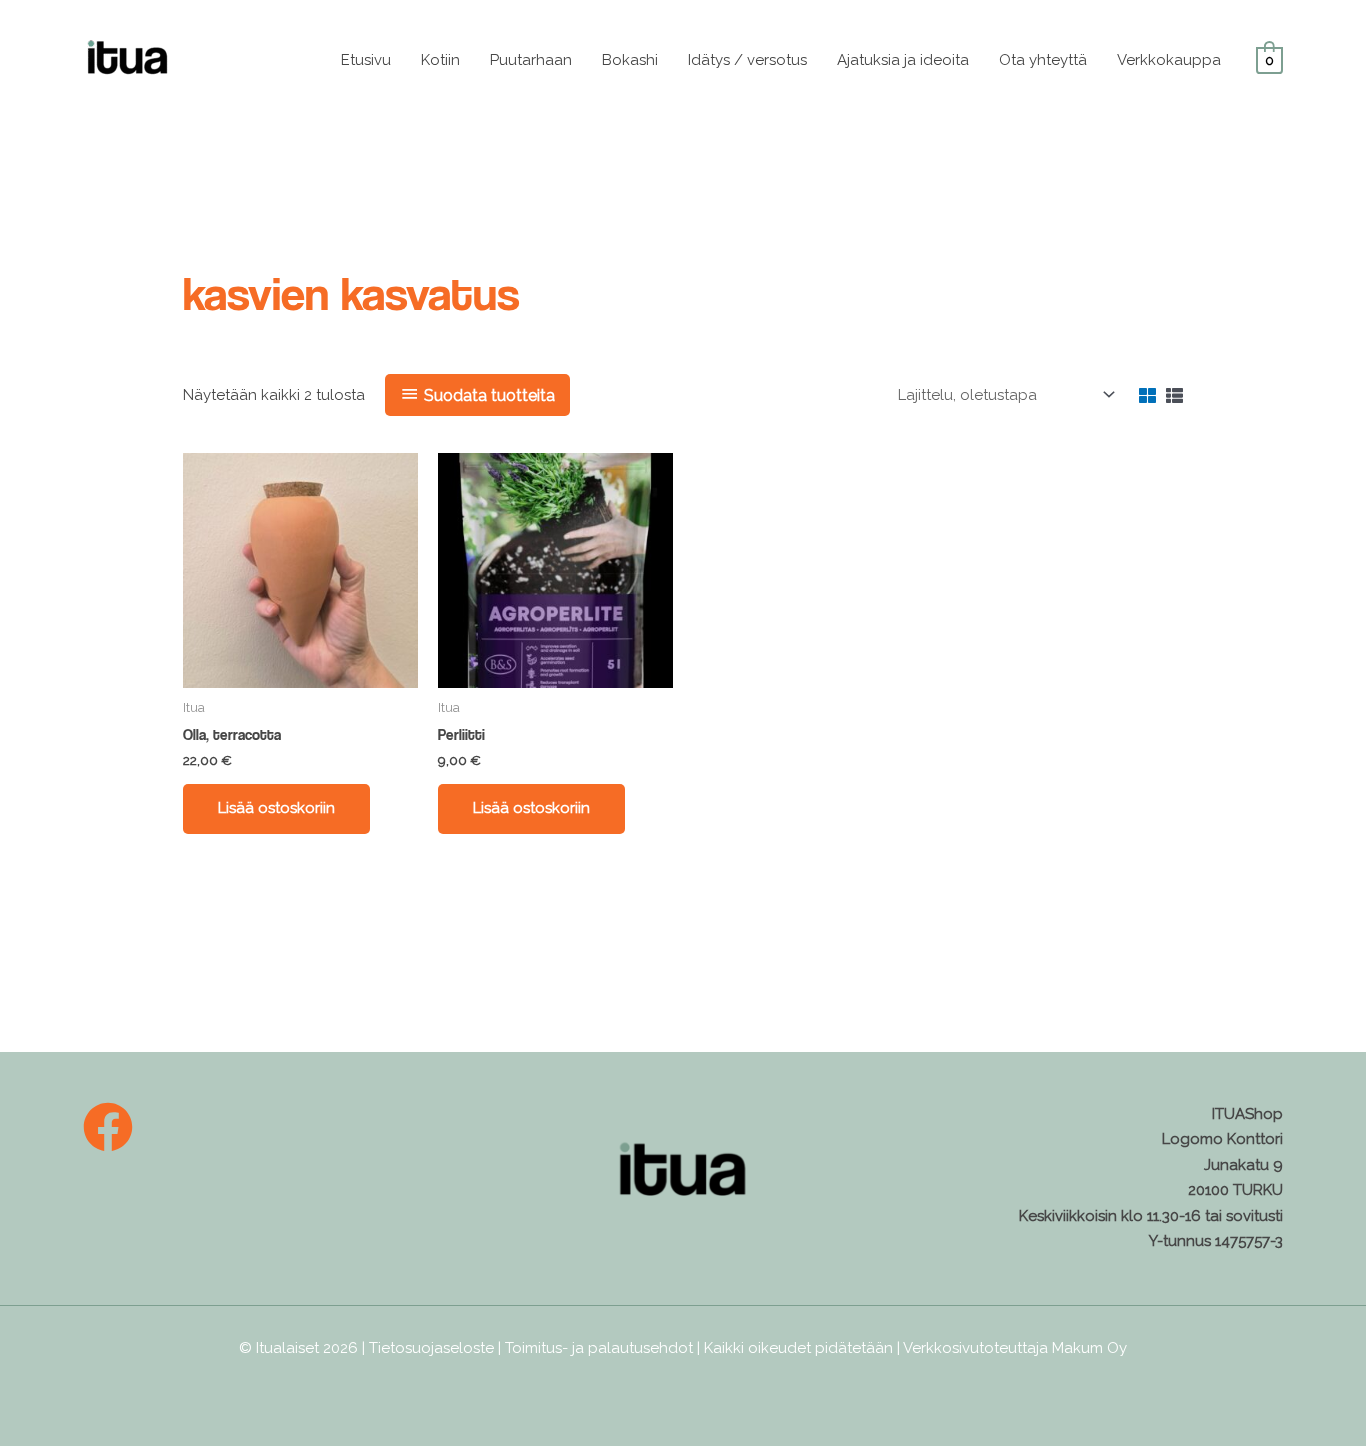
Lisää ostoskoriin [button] (276, 808)
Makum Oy (1089, 1348)
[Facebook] (108, 1127)
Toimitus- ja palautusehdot (599, 1348)
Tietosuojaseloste (431, 1348)
